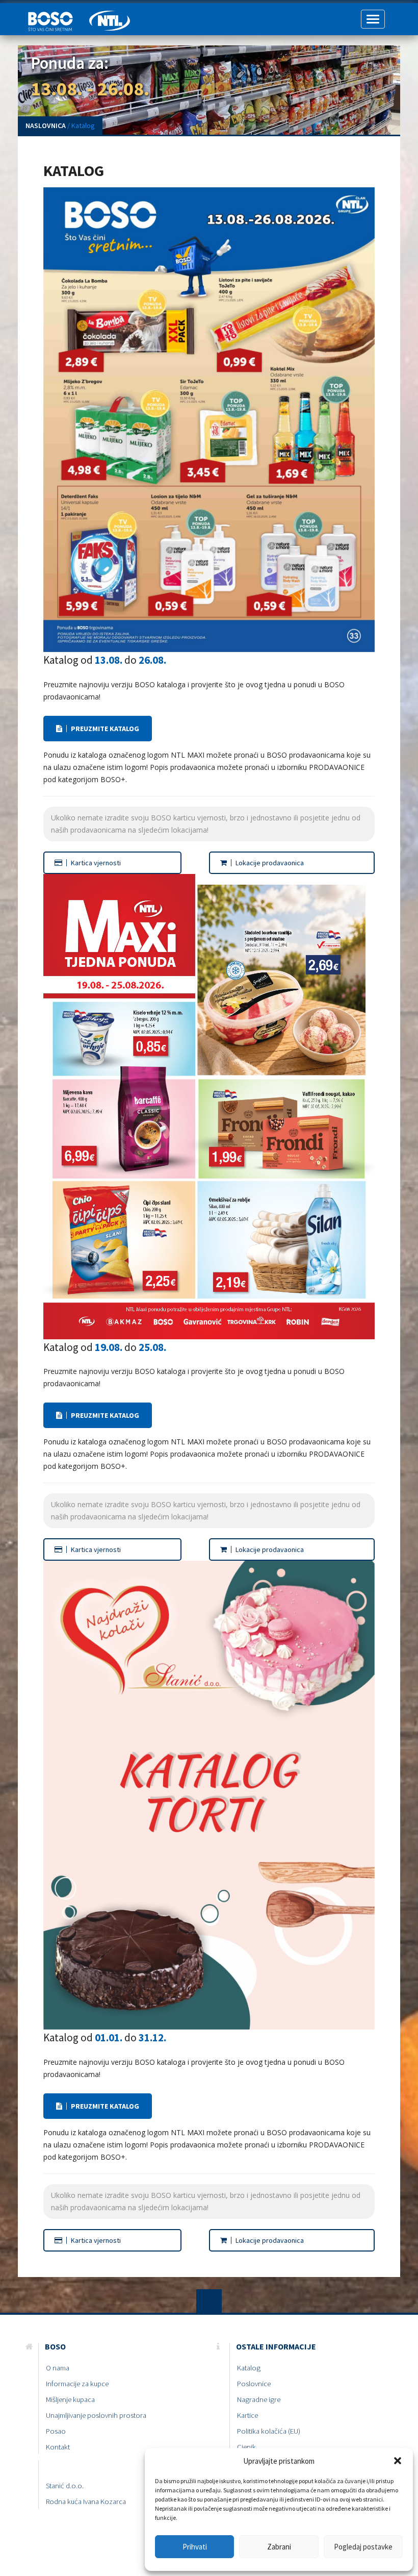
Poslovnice (254, 2384)
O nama (58, 2368)
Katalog (249, 2368)
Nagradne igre (259, 2399)
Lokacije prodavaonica (269, 863)
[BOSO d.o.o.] (54, 16)
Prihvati (195, 2547)
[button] (398, 2461)
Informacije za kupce (77, 2384)
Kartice (247, 2415)
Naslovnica (46, 126)
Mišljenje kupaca (70, 2399)
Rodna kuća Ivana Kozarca (86, 2502)
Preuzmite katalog (104, 729)
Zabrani (279, 2547)
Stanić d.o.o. (65, 2486)
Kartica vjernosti (95, 863)
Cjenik (246, 2447)
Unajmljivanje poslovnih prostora (96, 2415)
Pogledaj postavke (363, 2547)
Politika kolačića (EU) (269, 2431)
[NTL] (110, 16)
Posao (56, 2431)
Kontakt (58, 2447)
